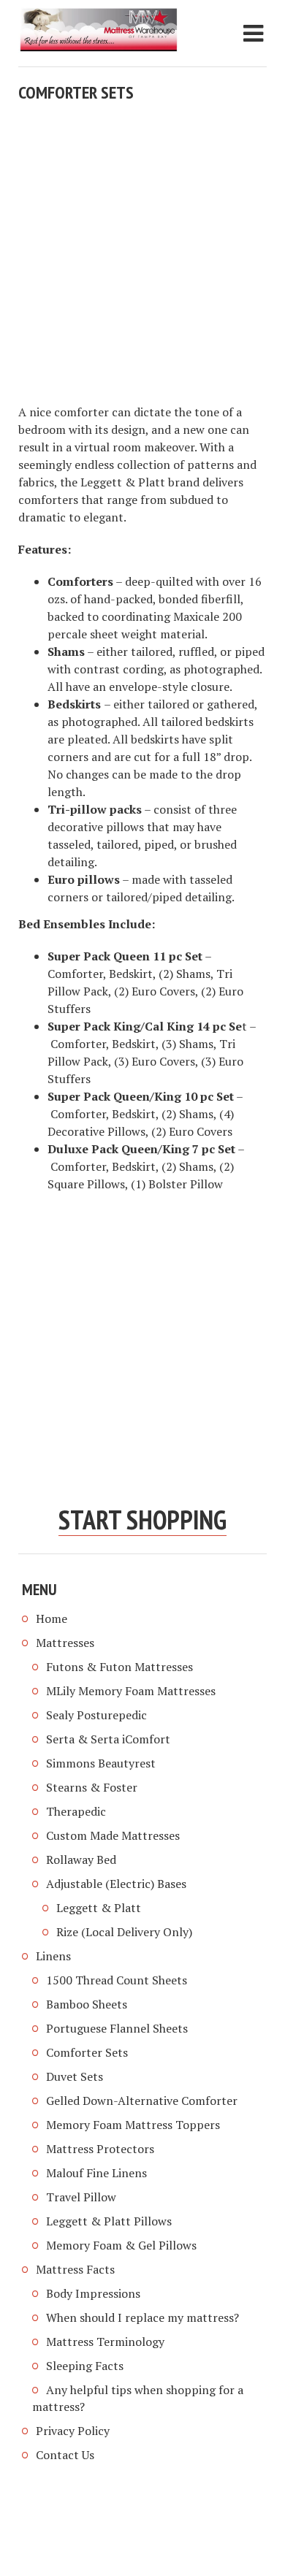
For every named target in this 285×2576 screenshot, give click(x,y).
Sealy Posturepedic (96, 1715)
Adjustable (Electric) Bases (116, 1884)
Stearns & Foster (92, 1787)
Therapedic (76, 1811)
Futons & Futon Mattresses (119, 1667)
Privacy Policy (73, 2431)
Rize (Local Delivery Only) (124, 1932)
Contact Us (65, 2455)
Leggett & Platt (99, 1908)
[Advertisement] (142, 253)
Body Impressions (93, 2293)
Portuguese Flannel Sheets (117, 2028)
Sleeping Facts (85, 2366)
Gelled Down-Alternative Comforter (142, 2101)
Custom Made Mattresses (113, 1835)
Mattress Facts (75, 2269)
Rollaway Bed (81, 1860)
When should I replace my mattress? (142, 2317)
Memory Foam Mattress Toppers (133, 2125)
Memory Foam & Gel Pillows (121, 2245)
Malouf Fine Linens (96, 2173)
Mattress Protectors (100, 2149)
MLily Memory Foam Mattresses (131, 1691)
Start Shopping (142, 1520)
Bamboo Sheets (87, 2004)
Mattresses (65, 1643)
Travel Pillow (81, 2197)
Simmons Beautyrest (101, 1763)
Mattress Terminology (105, 2342)
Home (52, 1618)
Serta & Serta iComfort (108, 1739)
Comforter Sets (87, 2052)
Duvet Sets (75, 2076)
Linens (53, 1956)
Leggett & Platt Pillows (109, 2221)
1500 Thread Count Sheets (117, 1980)
